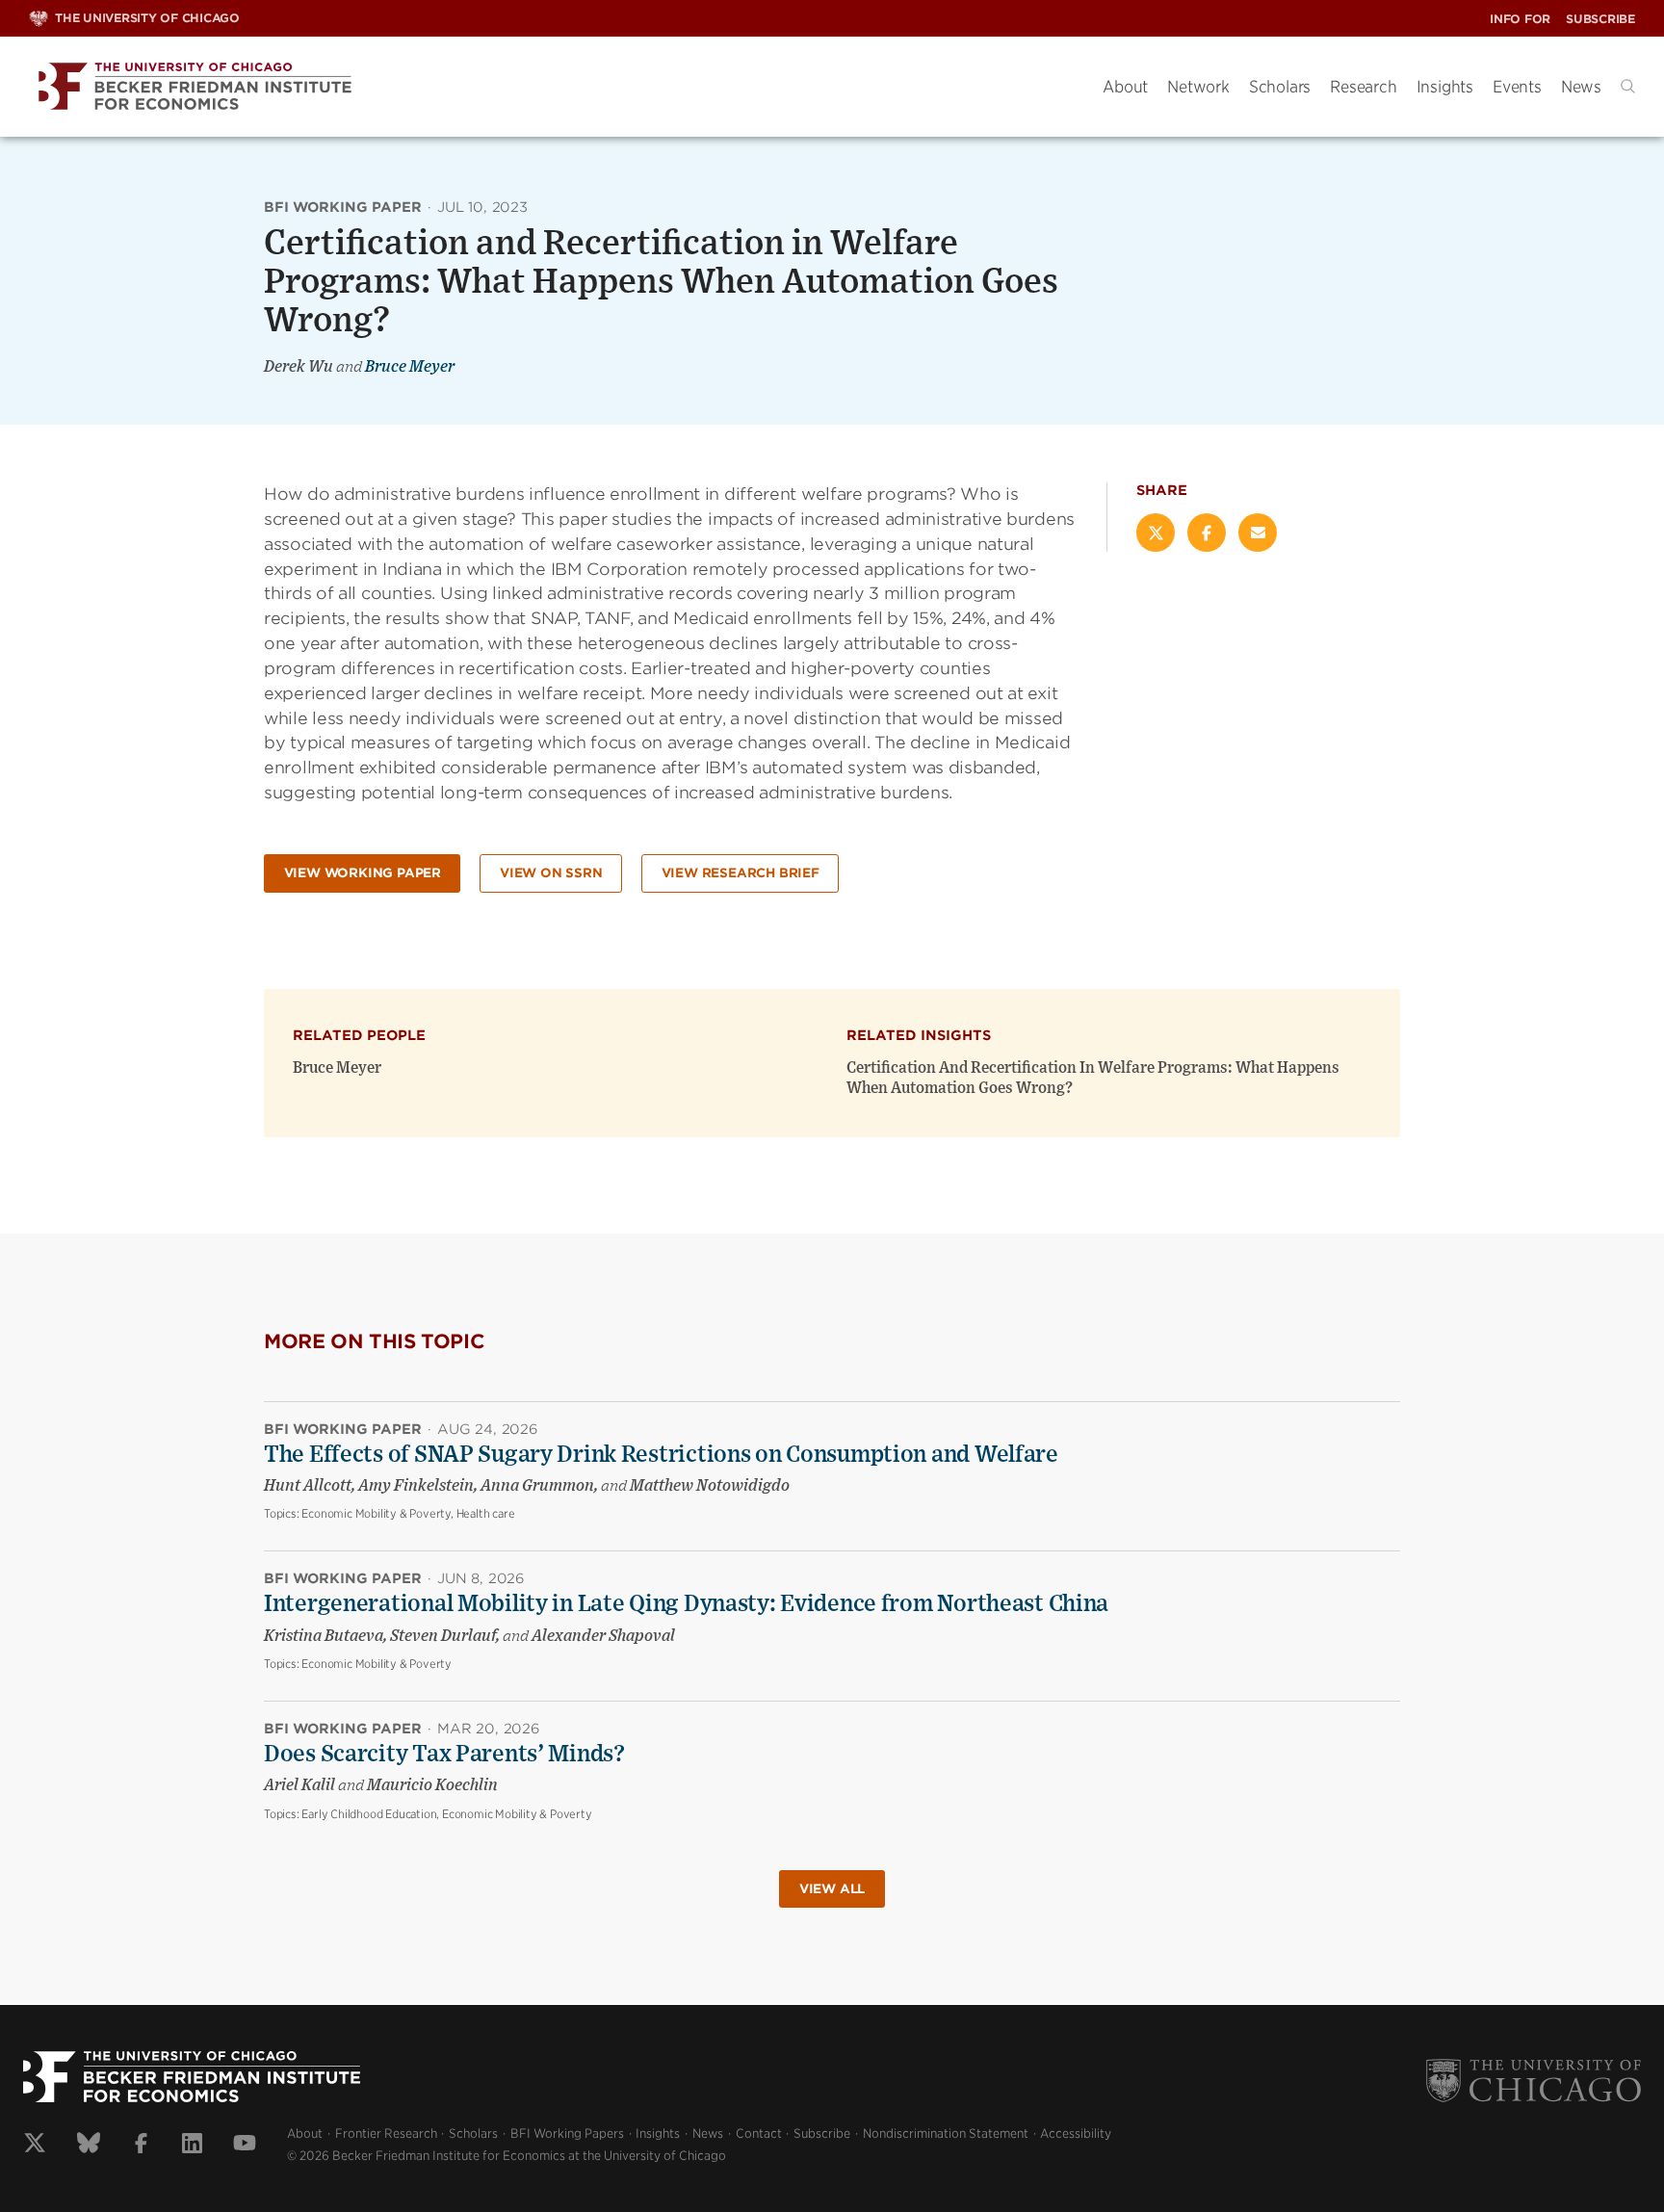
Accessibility (1076, 2134)
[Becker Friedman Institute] (551, 87)
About (1125, 87)
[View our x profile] (35, 2146)
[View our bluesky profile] (89, 2146)
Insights (1445, 87)
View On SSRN (551, 873)
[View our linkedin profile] (192, 2146)
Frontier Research (386, 2134)
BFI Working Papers (567, 2134)
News (1581, 87)
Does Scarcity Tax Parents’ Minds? (444, 1755)
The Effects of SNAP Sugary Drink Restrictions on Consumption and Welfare (661, 1455)
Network (1198, 87)
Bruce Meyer (410, 367)
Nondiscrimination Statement (946, 2134)
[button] (1628, 86)
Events (1517, 87)
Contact (759, 2134)
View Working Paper (363, 873)
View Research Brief (741, 873)
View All (832, 1889)
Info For (1520, 19)
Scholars (1280, 87)
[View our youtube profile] (245, 2146)
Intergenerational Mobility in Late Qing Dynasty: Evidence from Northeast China (686, 1604)
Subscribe (1600, 19)
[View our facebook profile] (141, 2146)
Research (1363, 87)
